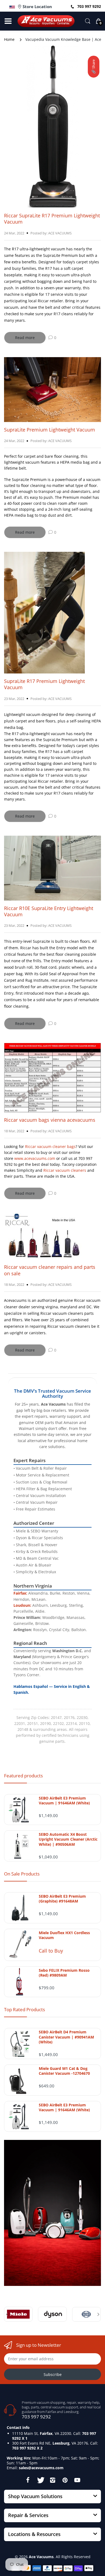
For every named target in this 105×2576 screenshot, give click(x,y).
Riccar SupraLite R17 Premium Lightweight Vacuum (52, 219)
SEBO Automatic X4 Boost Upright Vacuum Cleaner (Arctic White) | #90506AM (68, 1839)
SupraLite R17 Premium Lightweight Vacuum (44, 684)
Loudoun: (22, 1605)
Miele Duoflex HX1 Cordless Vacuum (64, 1935)
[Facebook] (28, 2480)
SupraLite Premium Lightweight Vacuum (50, 430)
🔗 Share (93, 67)
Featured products (23, 1776)
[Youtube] (77, 2480)
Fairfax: (20, 1593)
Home (9, 39)
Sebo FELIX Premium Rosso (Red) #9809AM (64, 1973)
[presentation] (7, 2314)
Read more (25, 338)
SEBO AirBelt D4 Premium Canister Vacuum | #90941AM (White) (66, 2037)
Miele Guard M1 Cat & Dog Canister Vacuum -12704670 (64, 2071)
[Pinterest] (65, 2480)
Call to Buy (51, 1951)
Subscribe (53, 2374)
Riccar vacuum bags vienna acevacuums (50, 1120)
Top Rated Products (24, 2009)
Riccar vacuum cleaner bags (50, 1146)
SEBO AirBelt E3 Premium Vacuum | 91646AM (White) (64, 1801)
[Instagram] (52, 2480)
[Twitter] (40, 2480)
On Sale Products (22, 1874)
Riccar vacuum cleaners (65, 1170)
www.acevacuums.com (35, 1158)
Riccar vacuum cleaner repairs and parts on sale (50, 1270)
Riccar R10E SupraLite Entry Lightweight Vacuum (49, 911)
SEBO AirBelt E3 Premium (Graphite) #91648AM (62, 1899)
